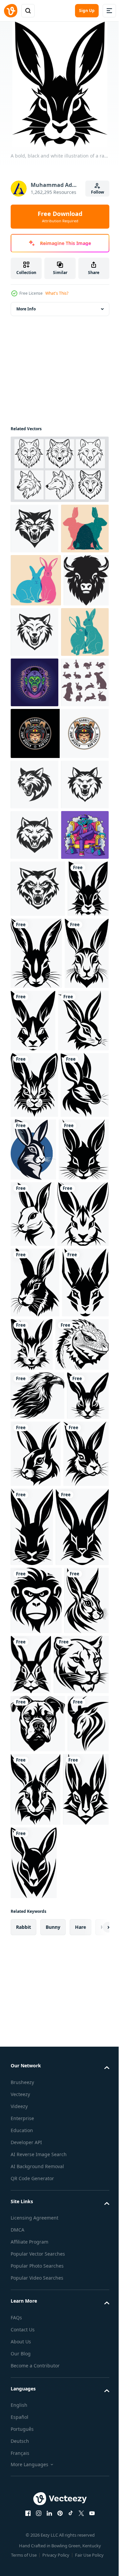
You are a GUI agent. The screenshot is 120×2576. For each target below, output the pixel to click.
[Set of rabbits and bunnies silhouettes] (34, 841)
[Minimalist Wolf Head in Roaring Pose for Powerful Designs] (34, 1044)
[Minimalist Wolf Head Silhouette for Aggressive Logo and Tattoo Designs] (38, 1148)
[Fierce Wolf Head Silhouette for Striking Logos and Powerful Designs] (34, 534)
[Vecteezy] (11, 11)
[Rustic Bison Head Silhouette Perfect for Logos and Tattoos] (33, 689)
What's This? (57, 293)
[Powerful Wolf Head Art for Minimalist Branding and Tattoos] (82, 687)
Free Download (60, 217)
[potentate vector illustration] (34, 1095)
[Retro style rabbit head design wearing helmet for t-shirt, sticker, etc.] (59, 892)
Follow (97, 192)
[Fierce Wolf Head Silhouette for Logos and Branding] (34, 943)
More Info (26, 314)
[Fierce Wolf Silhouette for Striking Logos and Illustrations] (34, 994)
